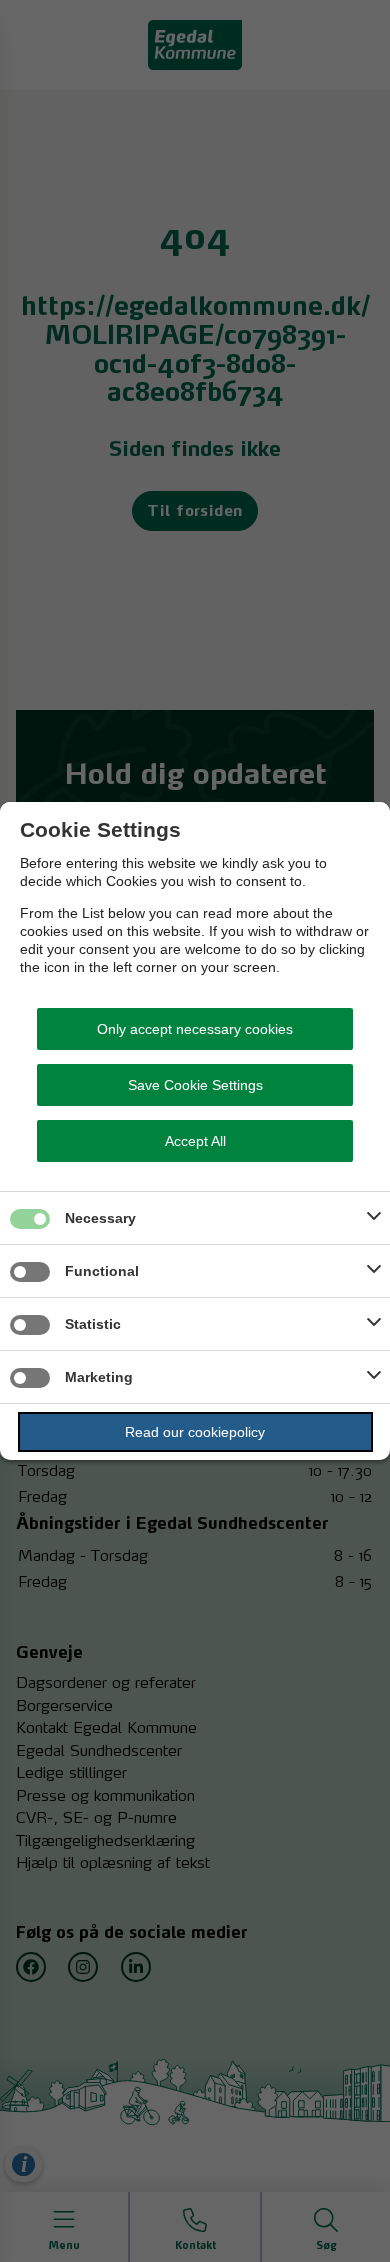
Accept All (195, 1141)
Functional (102, 1271)
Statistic (93, 1324)
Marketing (99, 1377)
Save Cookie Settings (195, 1085)
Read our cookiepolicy (195, 1432)
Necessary (100, 1218)
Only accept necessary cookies (195, 1029)
